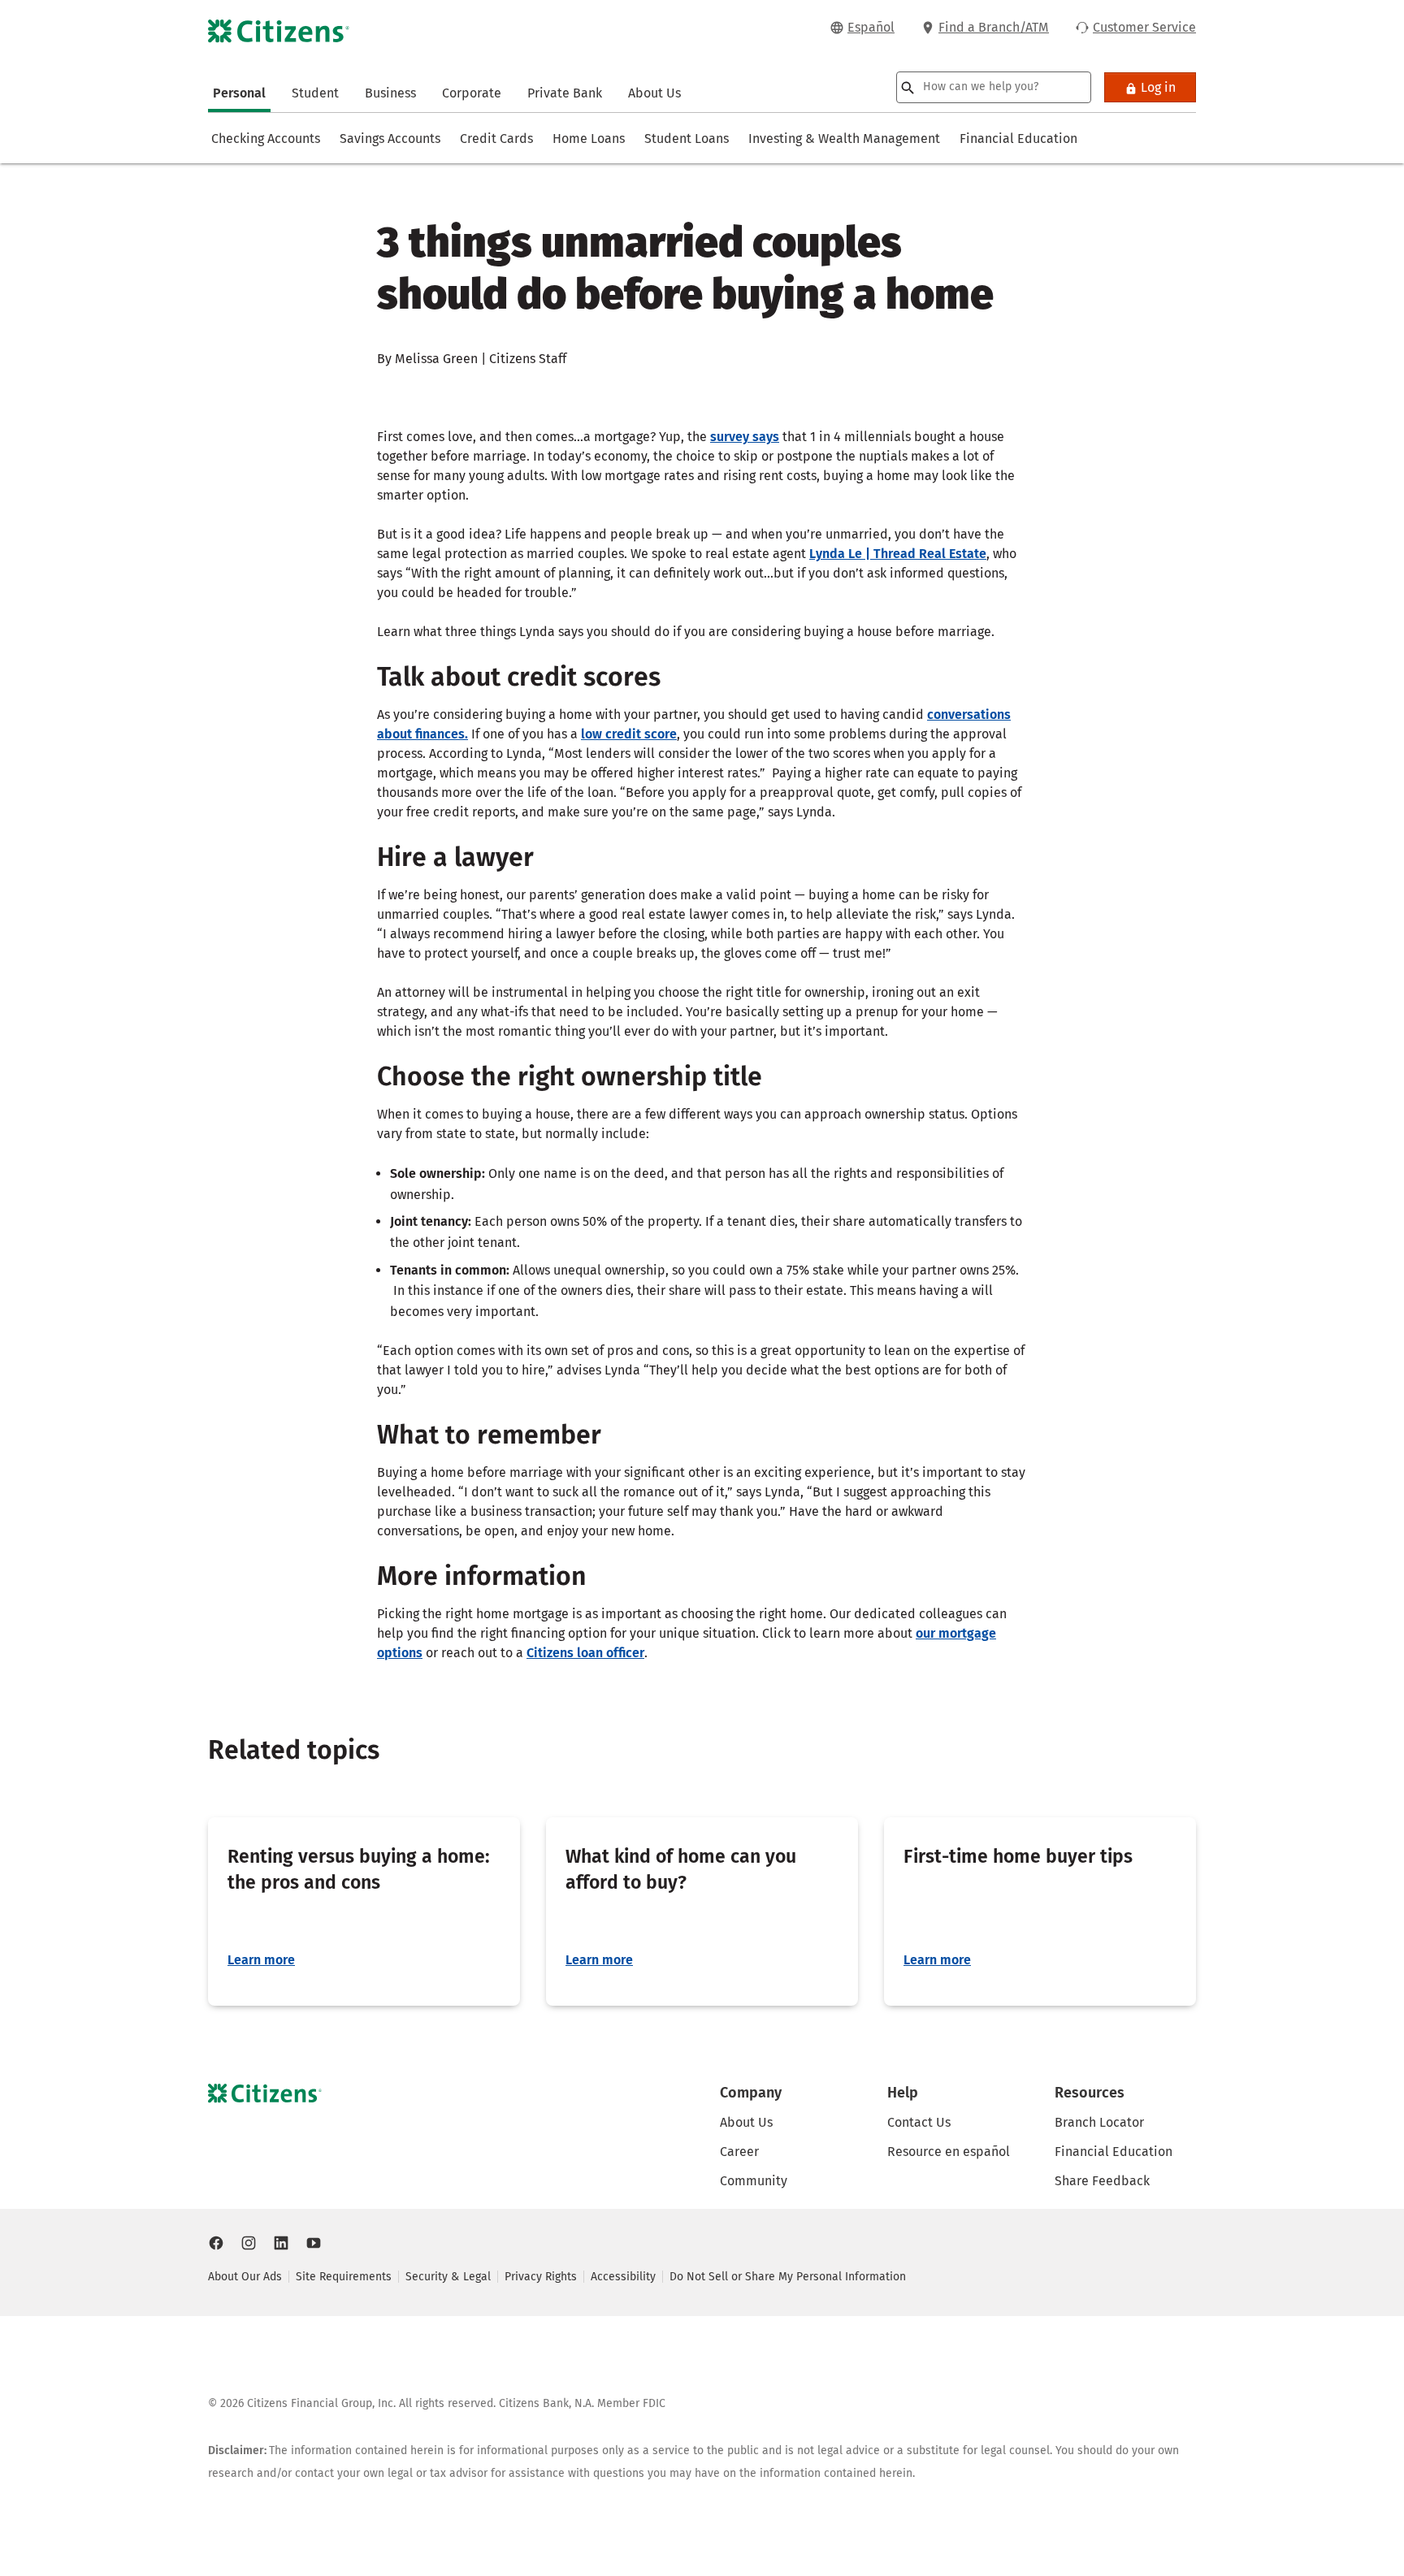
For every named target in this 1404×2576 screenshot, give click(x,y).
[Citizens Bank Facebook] (216, 2243)
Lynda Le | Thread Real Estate (898, 554)
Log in (1158, 87)
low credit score (629, 734)
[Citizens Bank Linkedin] (281, 2243)
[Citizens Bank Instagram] (249, 2243)
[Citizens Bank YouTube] (314, 2243)
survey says (745, 437)
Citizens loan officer (585, 1653)
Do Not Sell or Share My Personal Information (788, 2277)
